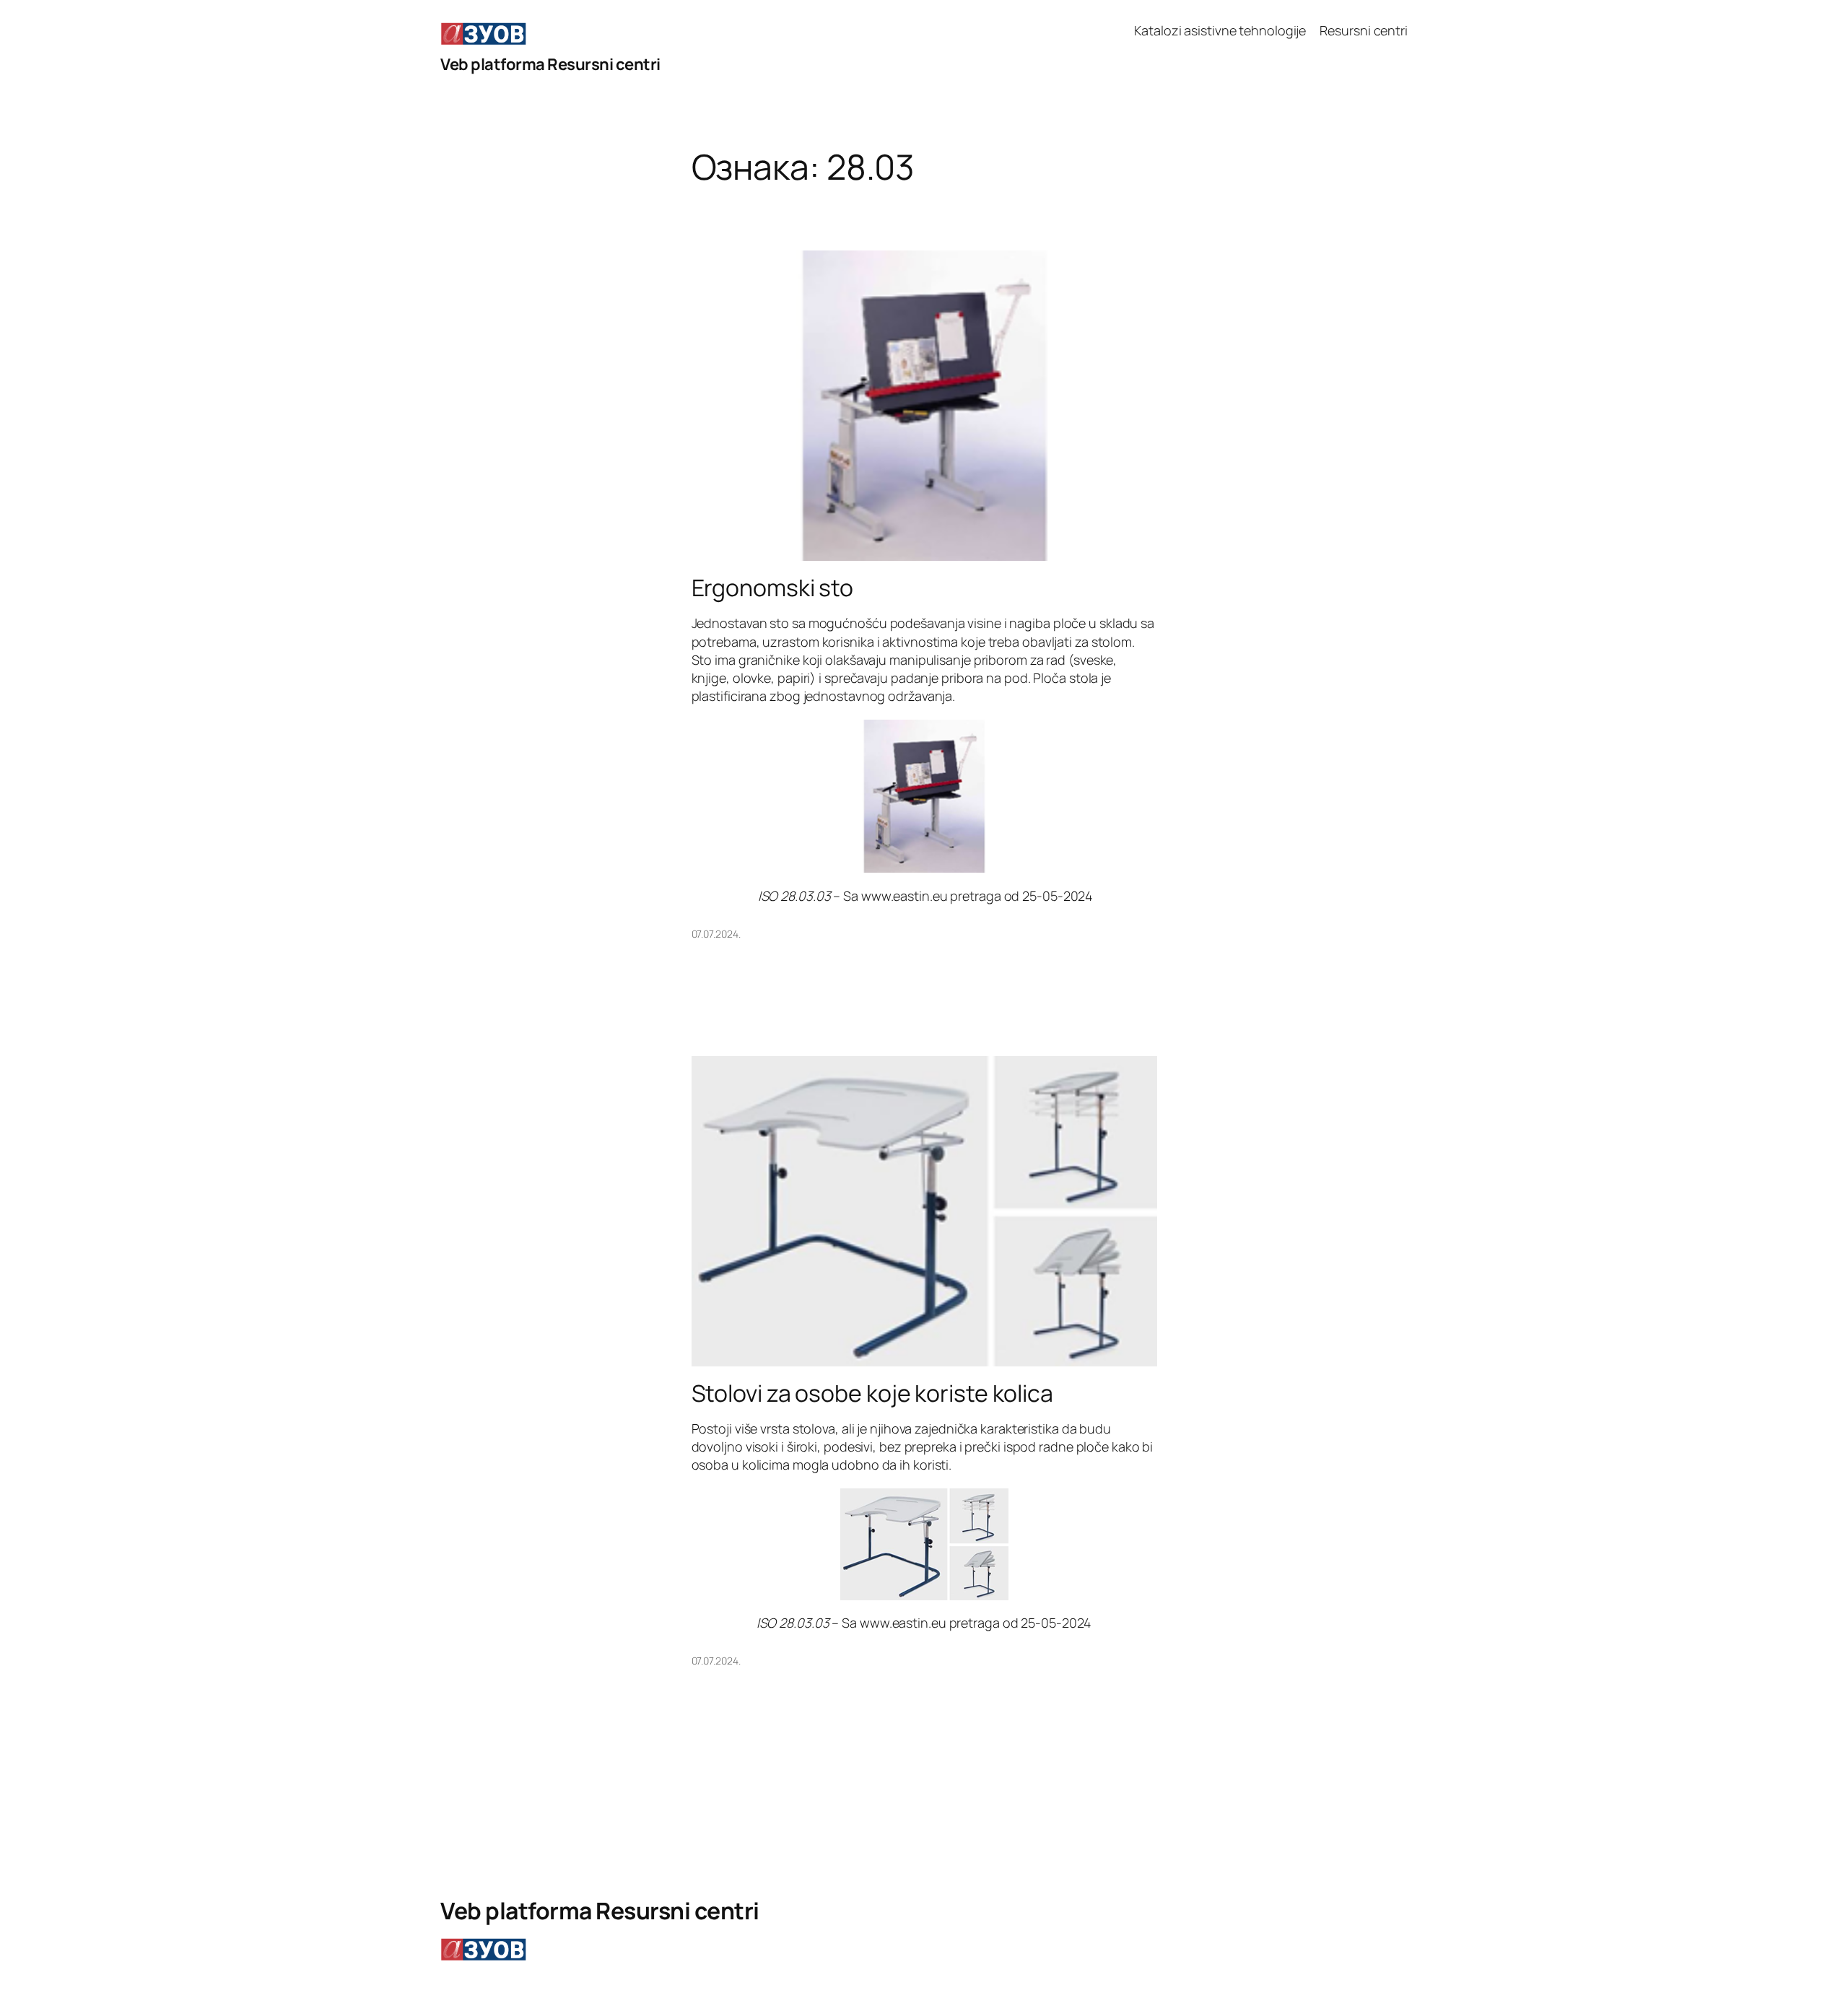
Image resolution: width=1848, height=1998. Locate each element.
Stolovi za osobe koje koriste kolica (872, 1393)
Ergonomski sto (773, 588)
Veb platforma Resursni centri (550, 64)
